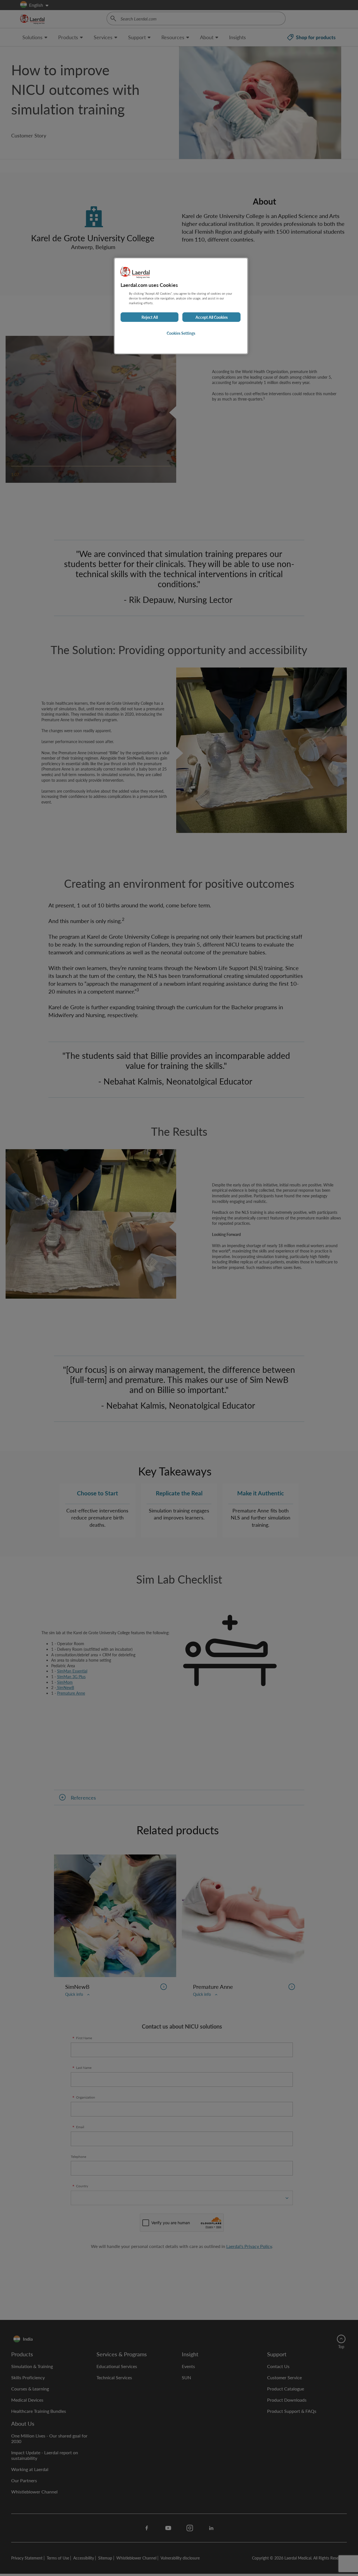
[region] (181, 306)
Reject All (150, 317)
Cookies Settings (181, 333)
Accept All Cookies (212, 317)
